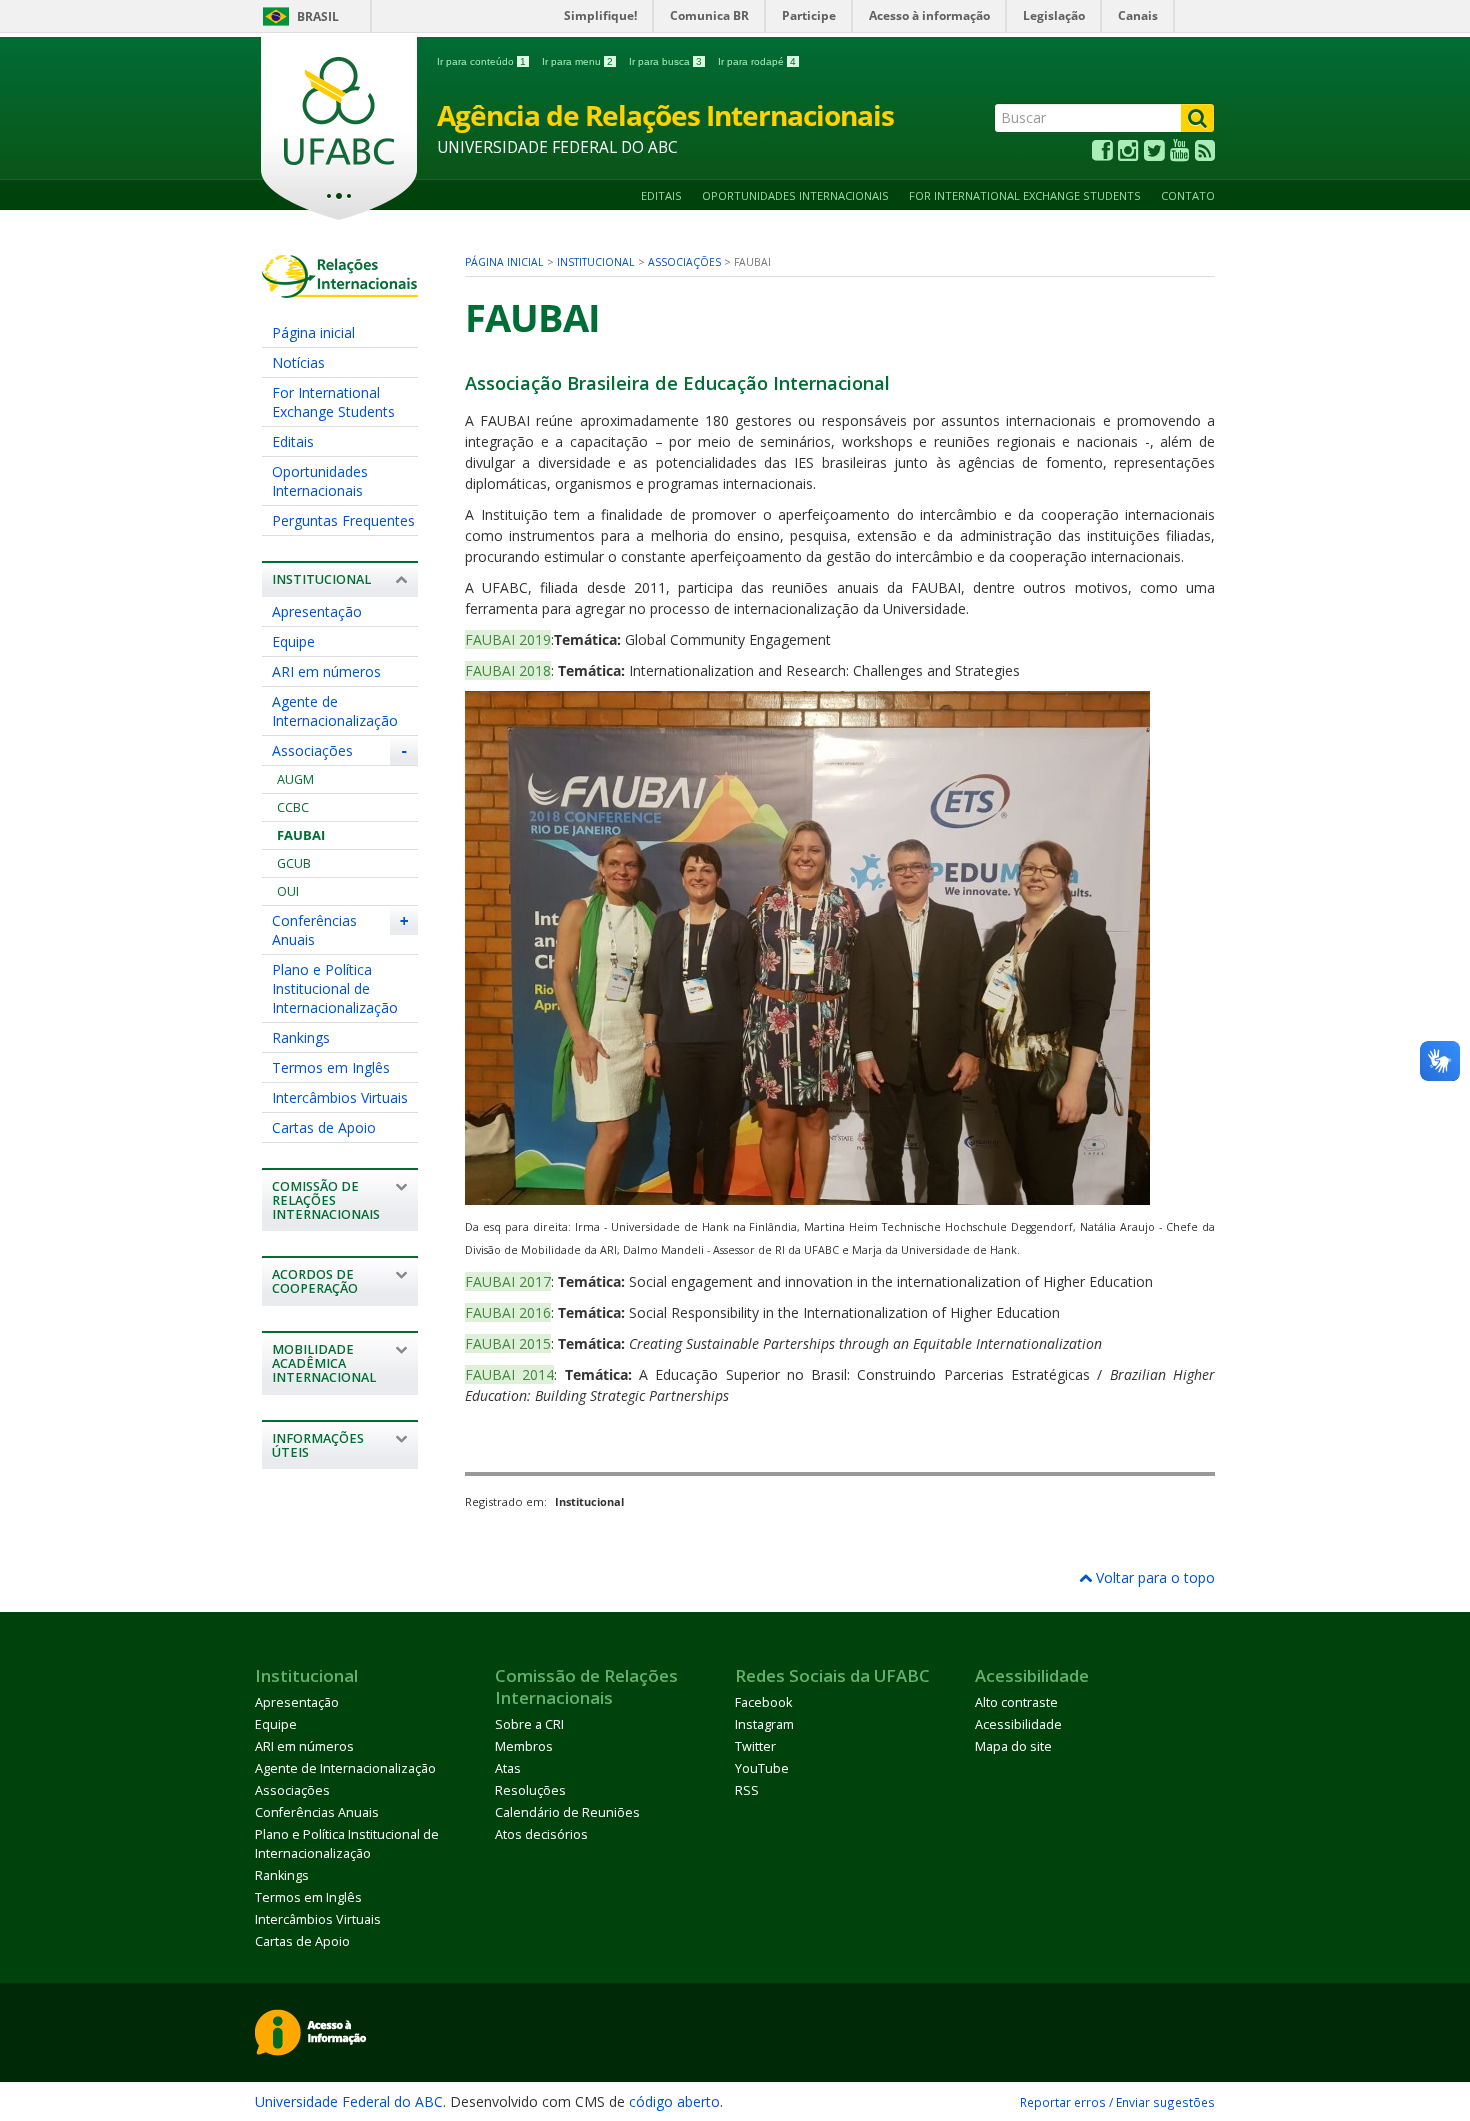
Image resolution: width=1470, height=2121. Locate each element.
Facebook (763, 1702)
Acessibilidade (1018, 1724)
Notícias (298, 362)
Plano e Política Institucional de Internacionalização (335, 988)
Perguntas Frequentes (343, 520)
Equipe (293, 641)
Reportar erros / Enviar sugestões (1117, 2102)
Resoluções (530, 1790)
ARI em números (326, 671)
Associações (312, 750)
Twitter (755, 1746)
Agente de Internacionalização (335, 711)
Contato (1188, 195)
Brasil (318, 16)
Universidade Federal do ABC (349, 2101)
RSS (747, 1790)
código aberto (674, 2101)
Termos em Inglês (331, 1067)
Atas (508, 1768)
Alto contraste (1016, 1702)
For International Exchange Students (1025, 195)
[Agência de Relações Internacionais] (340, 288)
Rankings (301, 1037)
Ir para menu (577, 61)
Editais (661, 195)
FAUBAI (301, 835)
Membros (524, 1746)
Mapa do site (1013, 1746)
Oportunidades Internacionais (795, 195)
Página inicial (313, 332)
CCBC (293, 807)
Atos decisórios (541, 1834)
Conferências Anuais (314, 930)
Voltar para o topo (1153, 1577)
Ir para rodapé (757, 61)
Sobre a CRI (529, 1724)
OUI (288, 891)
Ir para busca (665, 61)
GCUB (294, 863)
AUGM (295, 779)
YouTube (762, 1768)
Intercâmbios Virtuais (340, 1097)
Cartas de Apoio (324, 1127)
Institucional (596, 262)
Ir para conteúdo (481, 61)
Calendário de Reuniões (567, 1812)
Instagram (764, 1724)
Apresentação (317, 611)
